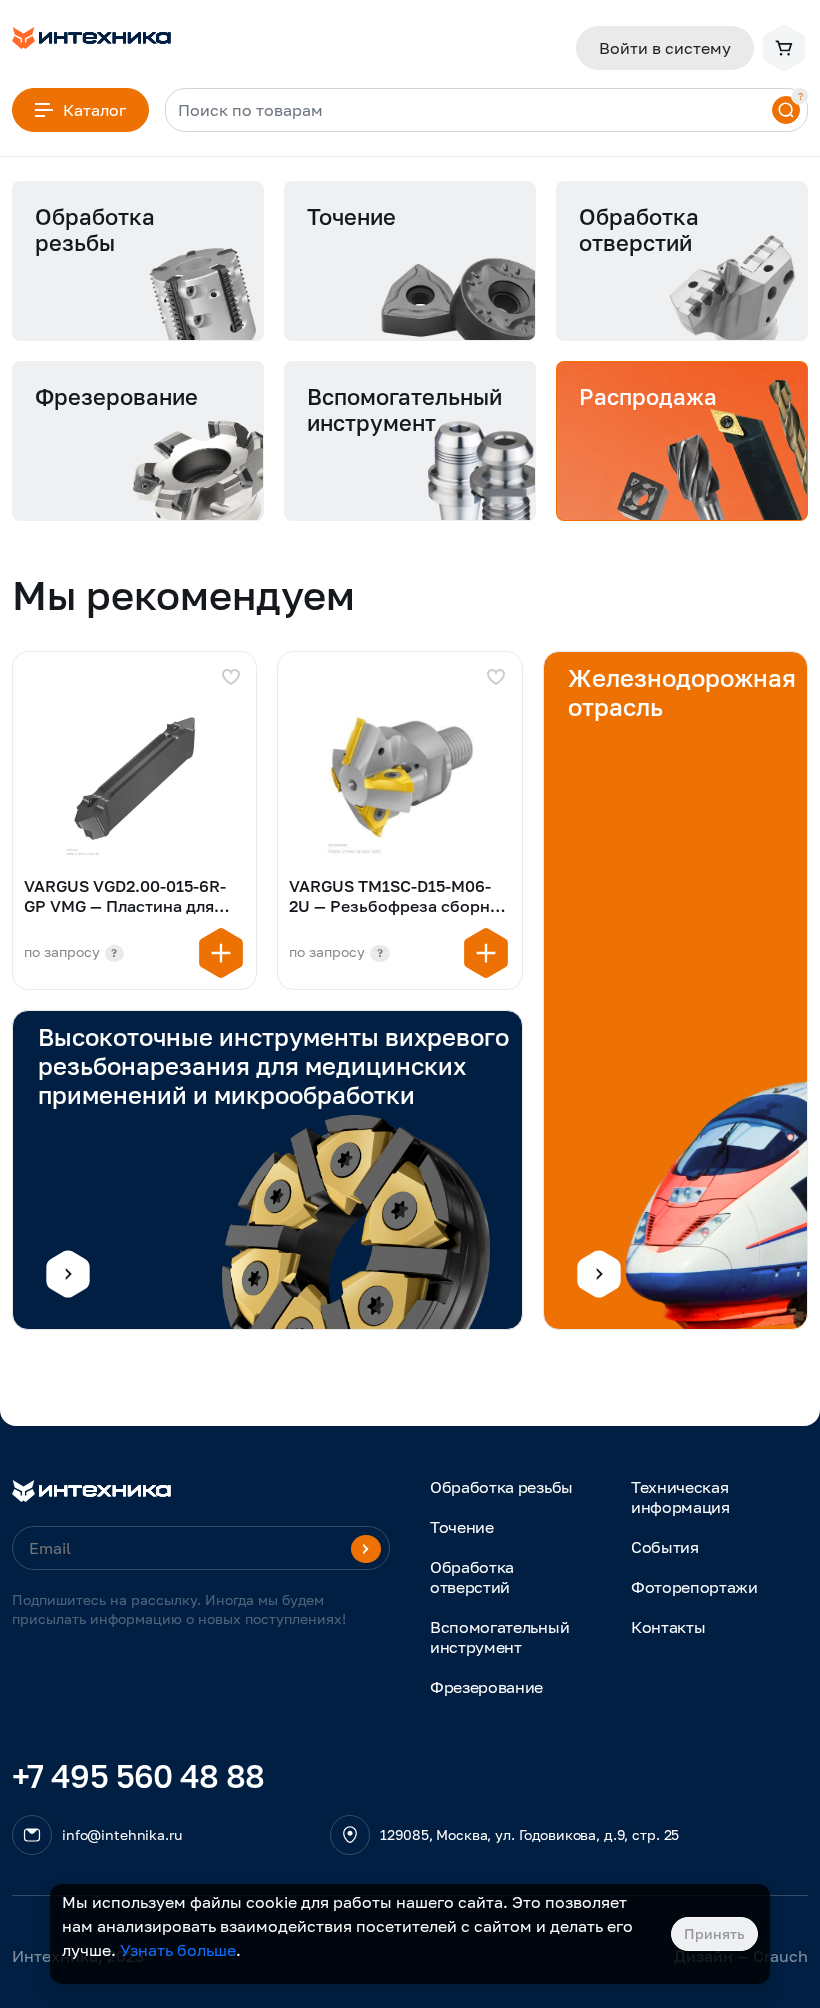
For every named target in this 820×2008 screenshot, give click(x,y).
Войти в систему (665, 48)
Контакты (668, 1627)
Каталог (94, 110)
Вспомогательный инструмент (499, 1637)
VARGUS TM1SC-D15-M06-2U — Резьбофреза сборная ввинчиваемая (398, 897)
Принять (714, 1933)
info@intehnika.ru (122, 1834)
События (665, 1547)
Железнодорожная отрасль (682, 692)
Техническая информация (680, 1497)
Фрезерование (486, 1687)
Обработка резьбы (501, 1487)
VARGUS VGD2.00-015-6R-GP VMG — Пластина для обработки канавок (125, 897)
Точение (462, 1527)
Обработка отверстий (472, 1577)
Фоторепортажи (694, 1587)
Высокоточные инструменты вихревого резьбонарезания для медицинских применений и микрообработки (273, 1065)
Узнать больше (178, 1950)
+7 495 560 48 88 (138, 1776)
